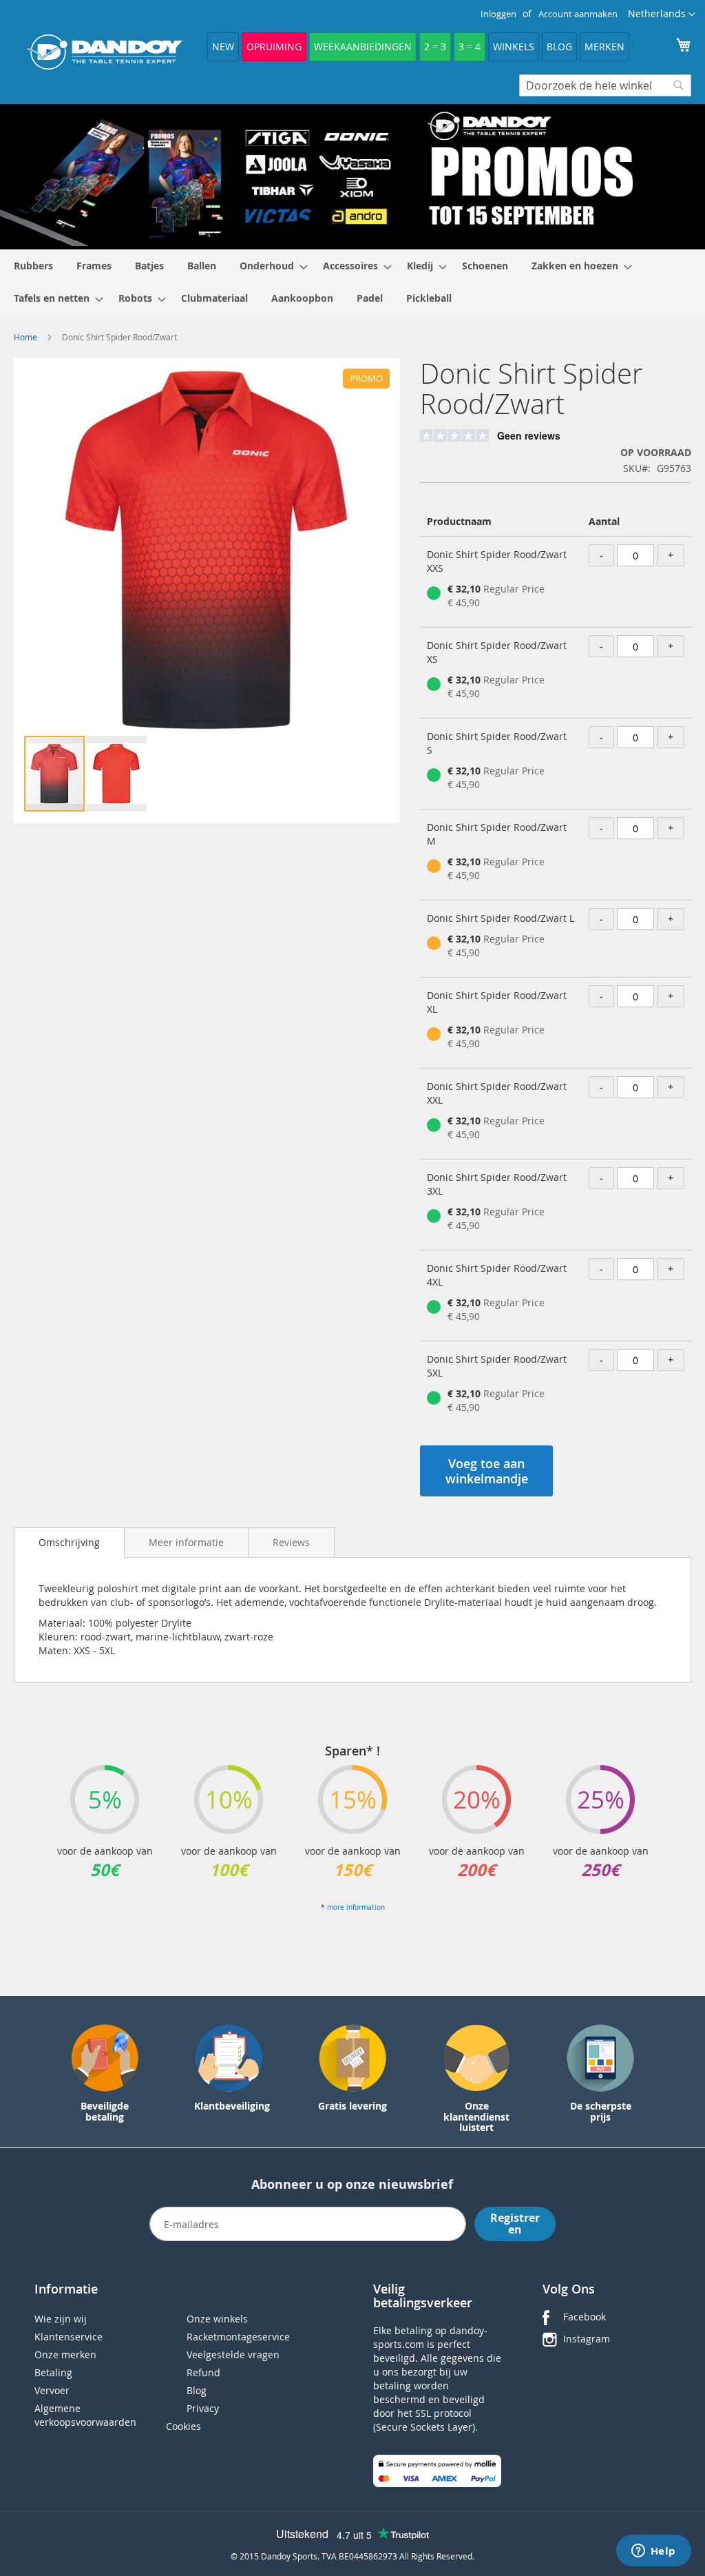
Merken (604, 47)
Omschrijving (69, 1542)
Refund (203, 2372)
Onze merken (65, 2355)
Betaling (53, 2372)
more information (356, 1907)
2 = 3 (435, 47)
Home (25, 337)
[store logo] (105, 52)
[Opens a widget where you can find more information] (653, 2552)
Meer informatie (186, 1542)
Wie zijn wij (61, 2319)
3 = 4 (470, 47)
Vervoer (52, 2390)
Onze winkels (217, 2319)
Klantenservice (69, 2337)
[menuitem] (33, 266)
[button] (662, 14)
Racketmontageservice (238, 2337)
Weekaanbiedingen (363, 47)
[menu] (352, 282)
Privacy (203, 2408)
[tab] (69, 1543)
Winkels (514, 47)
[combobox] (605, 85)
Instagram (587, 2339)
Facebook (585, 2317)
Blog (559, 47)
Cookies (183, 2426)
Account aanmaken (578, 14)
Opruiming (274, 47)
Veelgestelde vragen (233, 2355)
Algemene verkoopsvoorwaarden (85, 2415)
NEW (223, 47)
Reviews (291, 1542)
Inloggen (498, 14)
